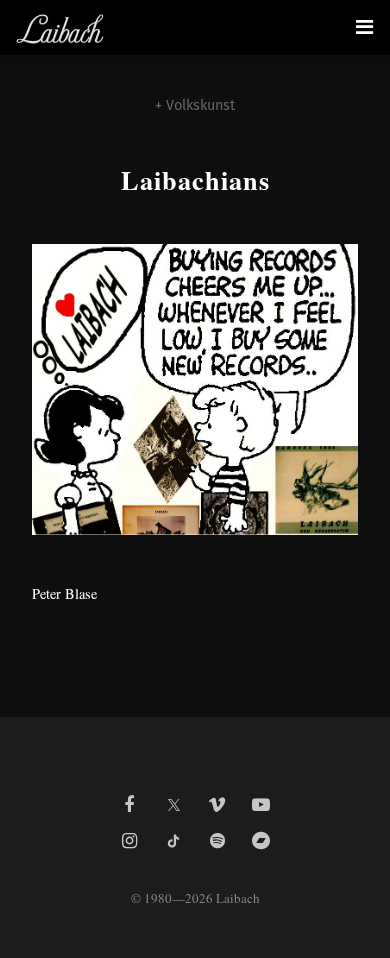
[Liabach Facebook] (129, 805)
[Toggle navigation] (364, 27)
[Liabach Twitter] (173, 799)
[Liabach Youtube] (261, 805)
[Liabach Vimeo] (217, 805)
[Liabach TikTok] (173, 841)
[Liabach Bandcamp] (261, 841)
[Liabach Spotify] (217, 841)
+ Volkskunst (195, 105)
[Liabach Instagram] (129, 841)
